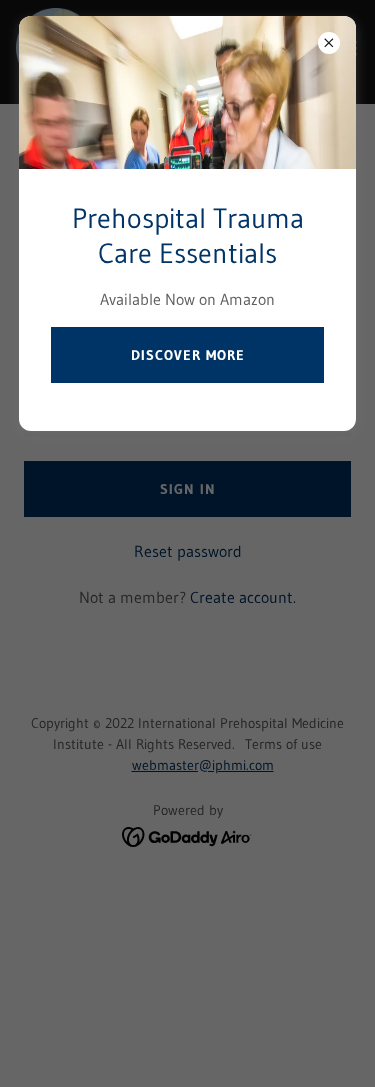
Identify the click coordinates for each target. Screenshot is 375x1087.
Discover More (188, 355)
